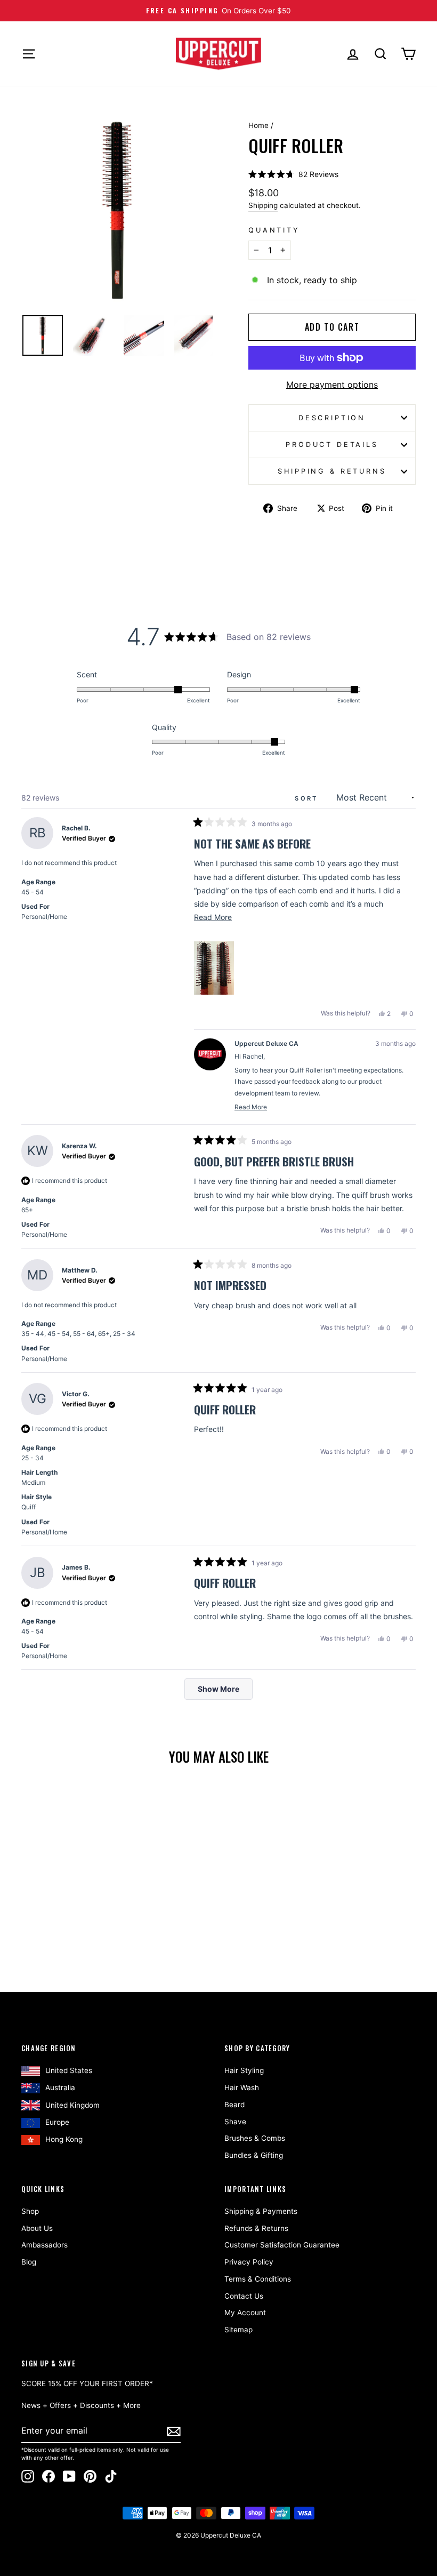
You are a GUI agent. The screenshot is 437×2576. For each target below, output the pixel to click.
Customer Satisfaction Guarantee (282, 2245)
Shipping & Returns (332, 471)
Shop (30, 2211)
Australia (60, 2087)
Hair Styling (244, 2070)
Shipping (263, 205)
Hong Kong (64, 2139)
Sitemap (238, 2330)
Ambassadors (44, 2245)
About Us (37, 2228)
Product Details (332, 445)
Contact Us (244, 2296)
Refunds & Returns (256, 2228)
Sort (308, 798)
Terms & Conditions (258, 2279)
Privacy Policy (249, 2262)
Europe (57, 2122)
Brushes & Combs (255, 2138)
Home (258, 125)
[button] (293, 174)
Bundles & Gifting (254, 2155)
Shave (235, 2122)
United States (69, 2070)
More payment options (332, 385)
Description (332, 418)
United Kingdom (72, 2105)
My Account (245, 2313)
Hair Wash (242, 2087)
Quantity (274, 230)
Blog (29, 2262)
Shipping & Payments (261, 2211)
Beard (234, 2105)
